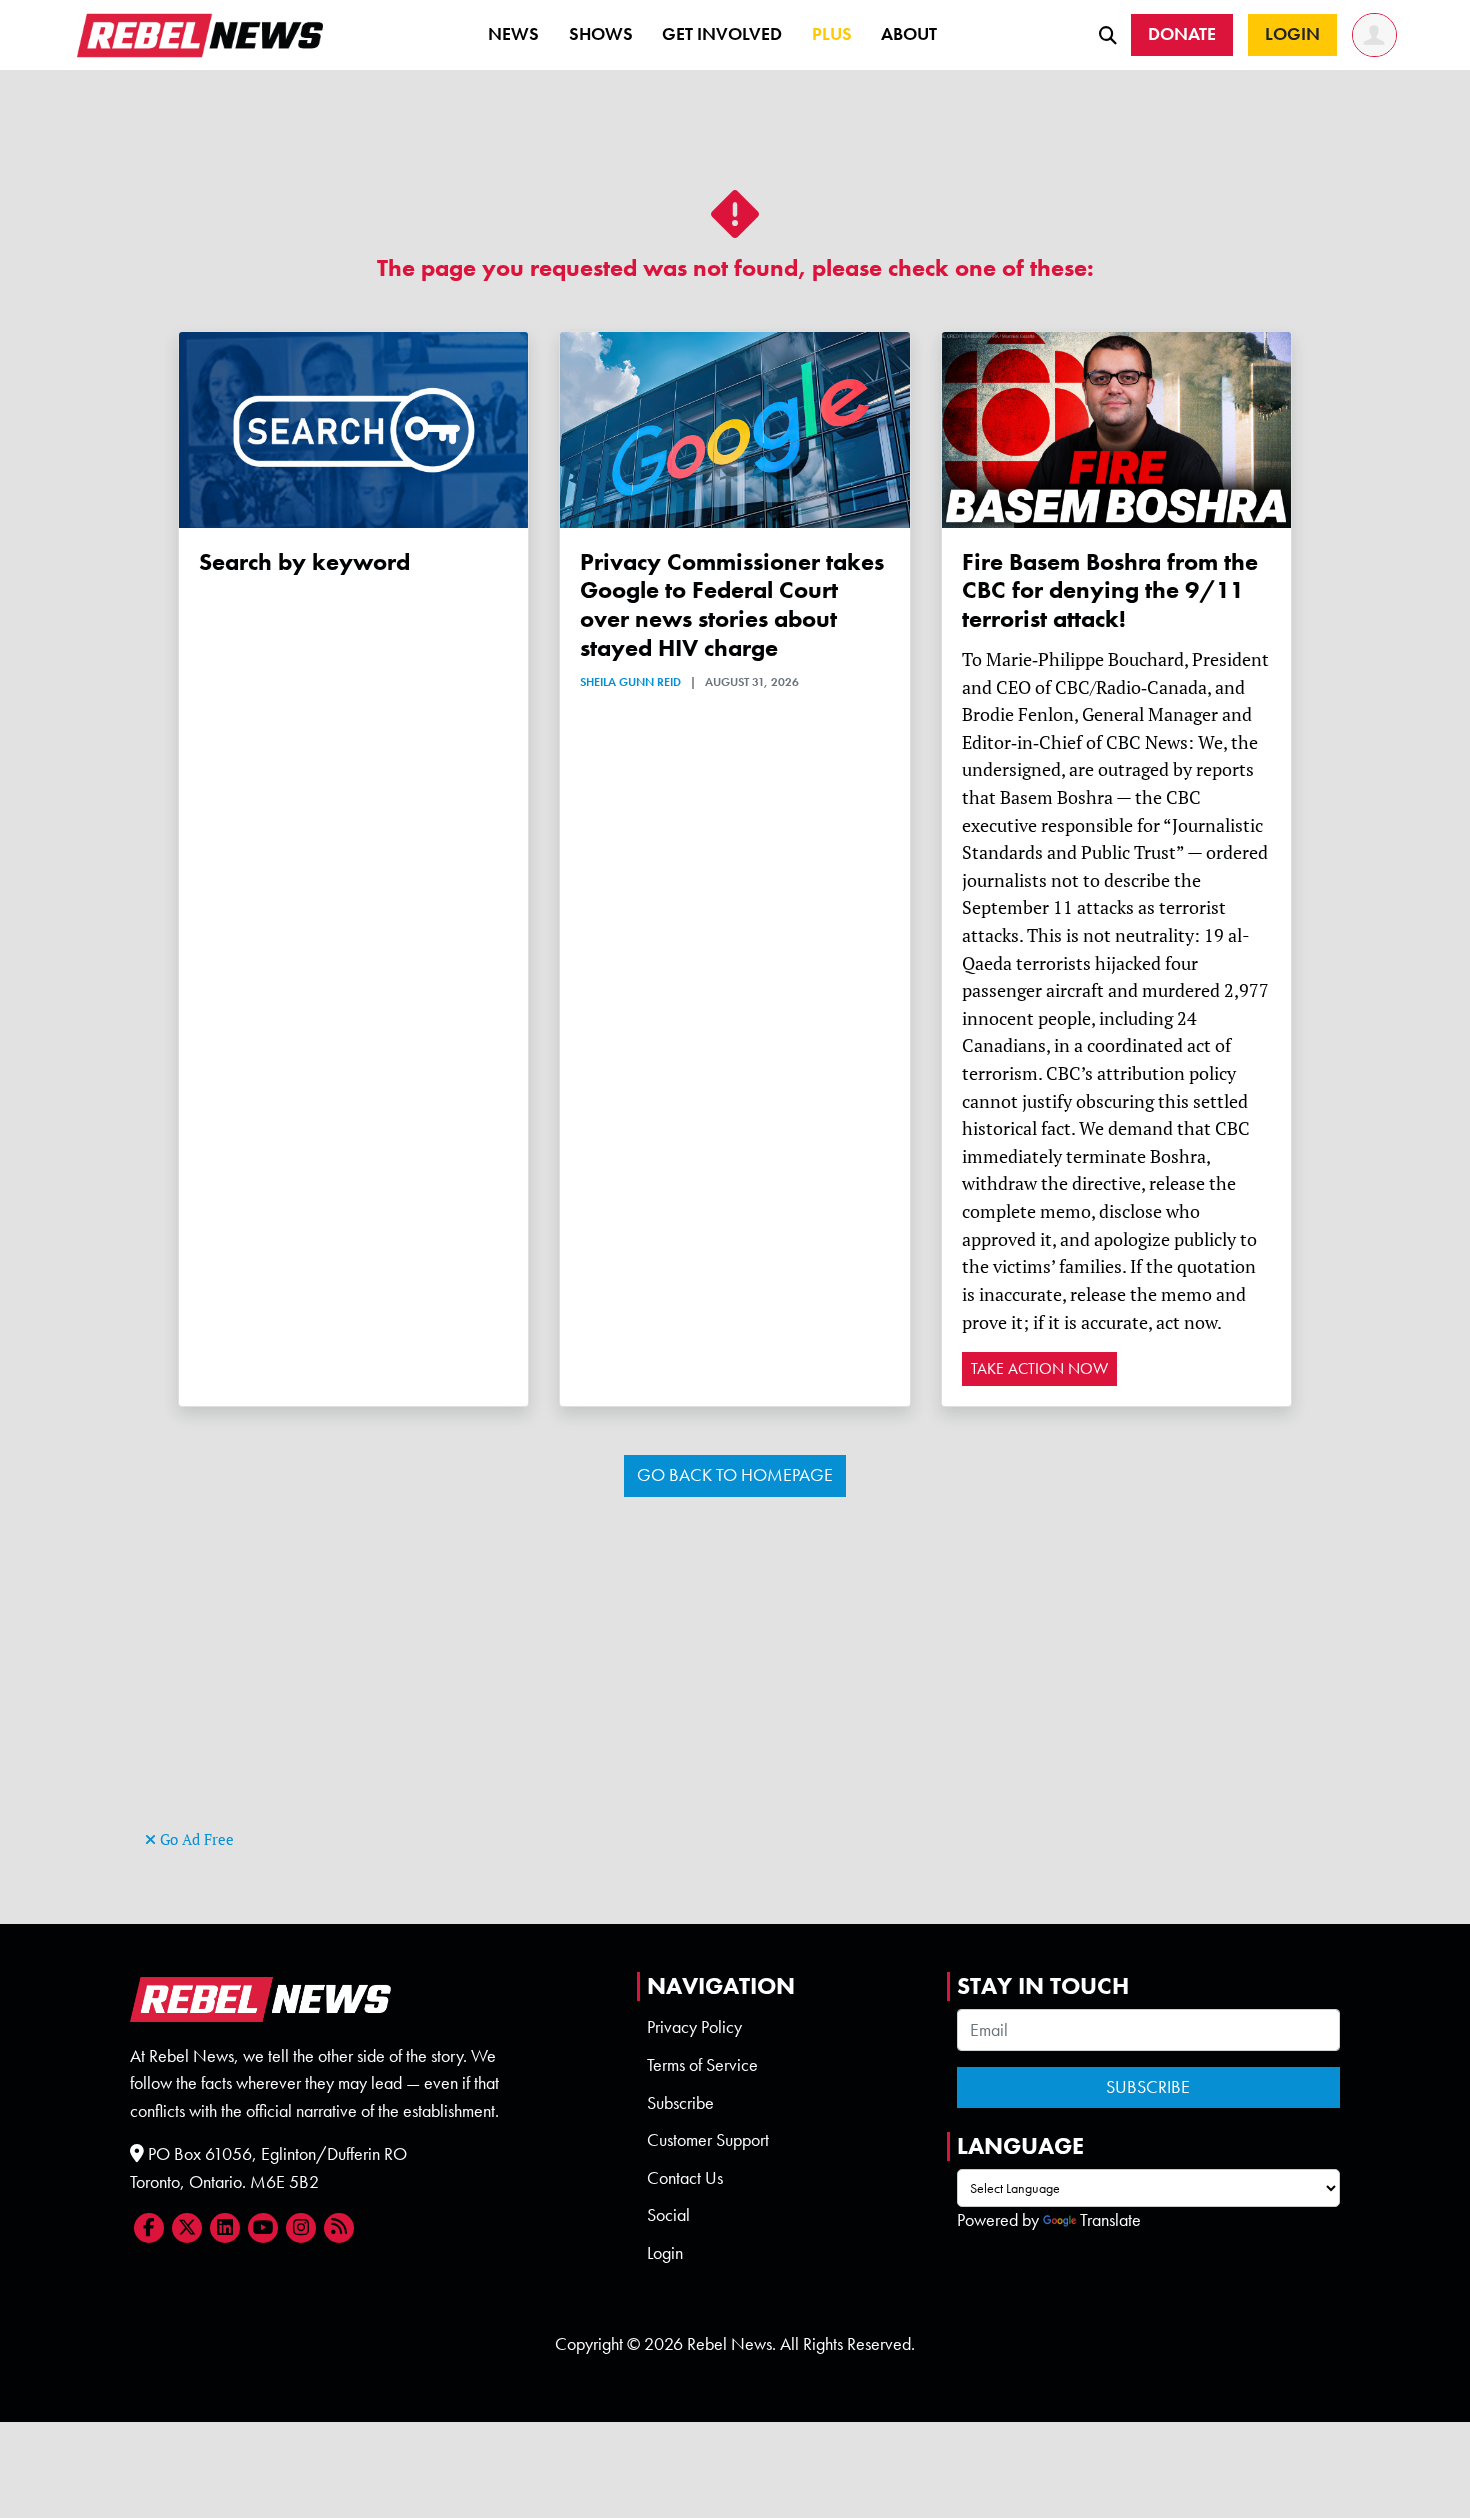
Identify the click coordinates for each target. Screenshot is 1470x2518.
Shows (601, 34)
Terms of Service (702, 2065)
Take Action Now (1039, 1368)
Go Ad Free (195, 1839)
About (909, 34)
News (513, 34)
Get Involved (722, 34)
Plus (832, 34)
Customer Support (708, 2140)
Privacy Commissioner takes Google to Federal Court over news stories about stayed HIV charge (732, 604)
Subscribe (680, 2103)
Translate (1110, 2220)
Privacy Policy (694, 2027)
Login (665, 2253)
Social (668, 2215)
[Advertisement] (735, 1685)
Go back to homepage (735, 1475)
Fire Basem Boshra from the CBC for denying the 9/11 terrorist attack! (1110, 590)
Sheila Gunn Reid (630, 682)
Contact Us (685, 2178)
